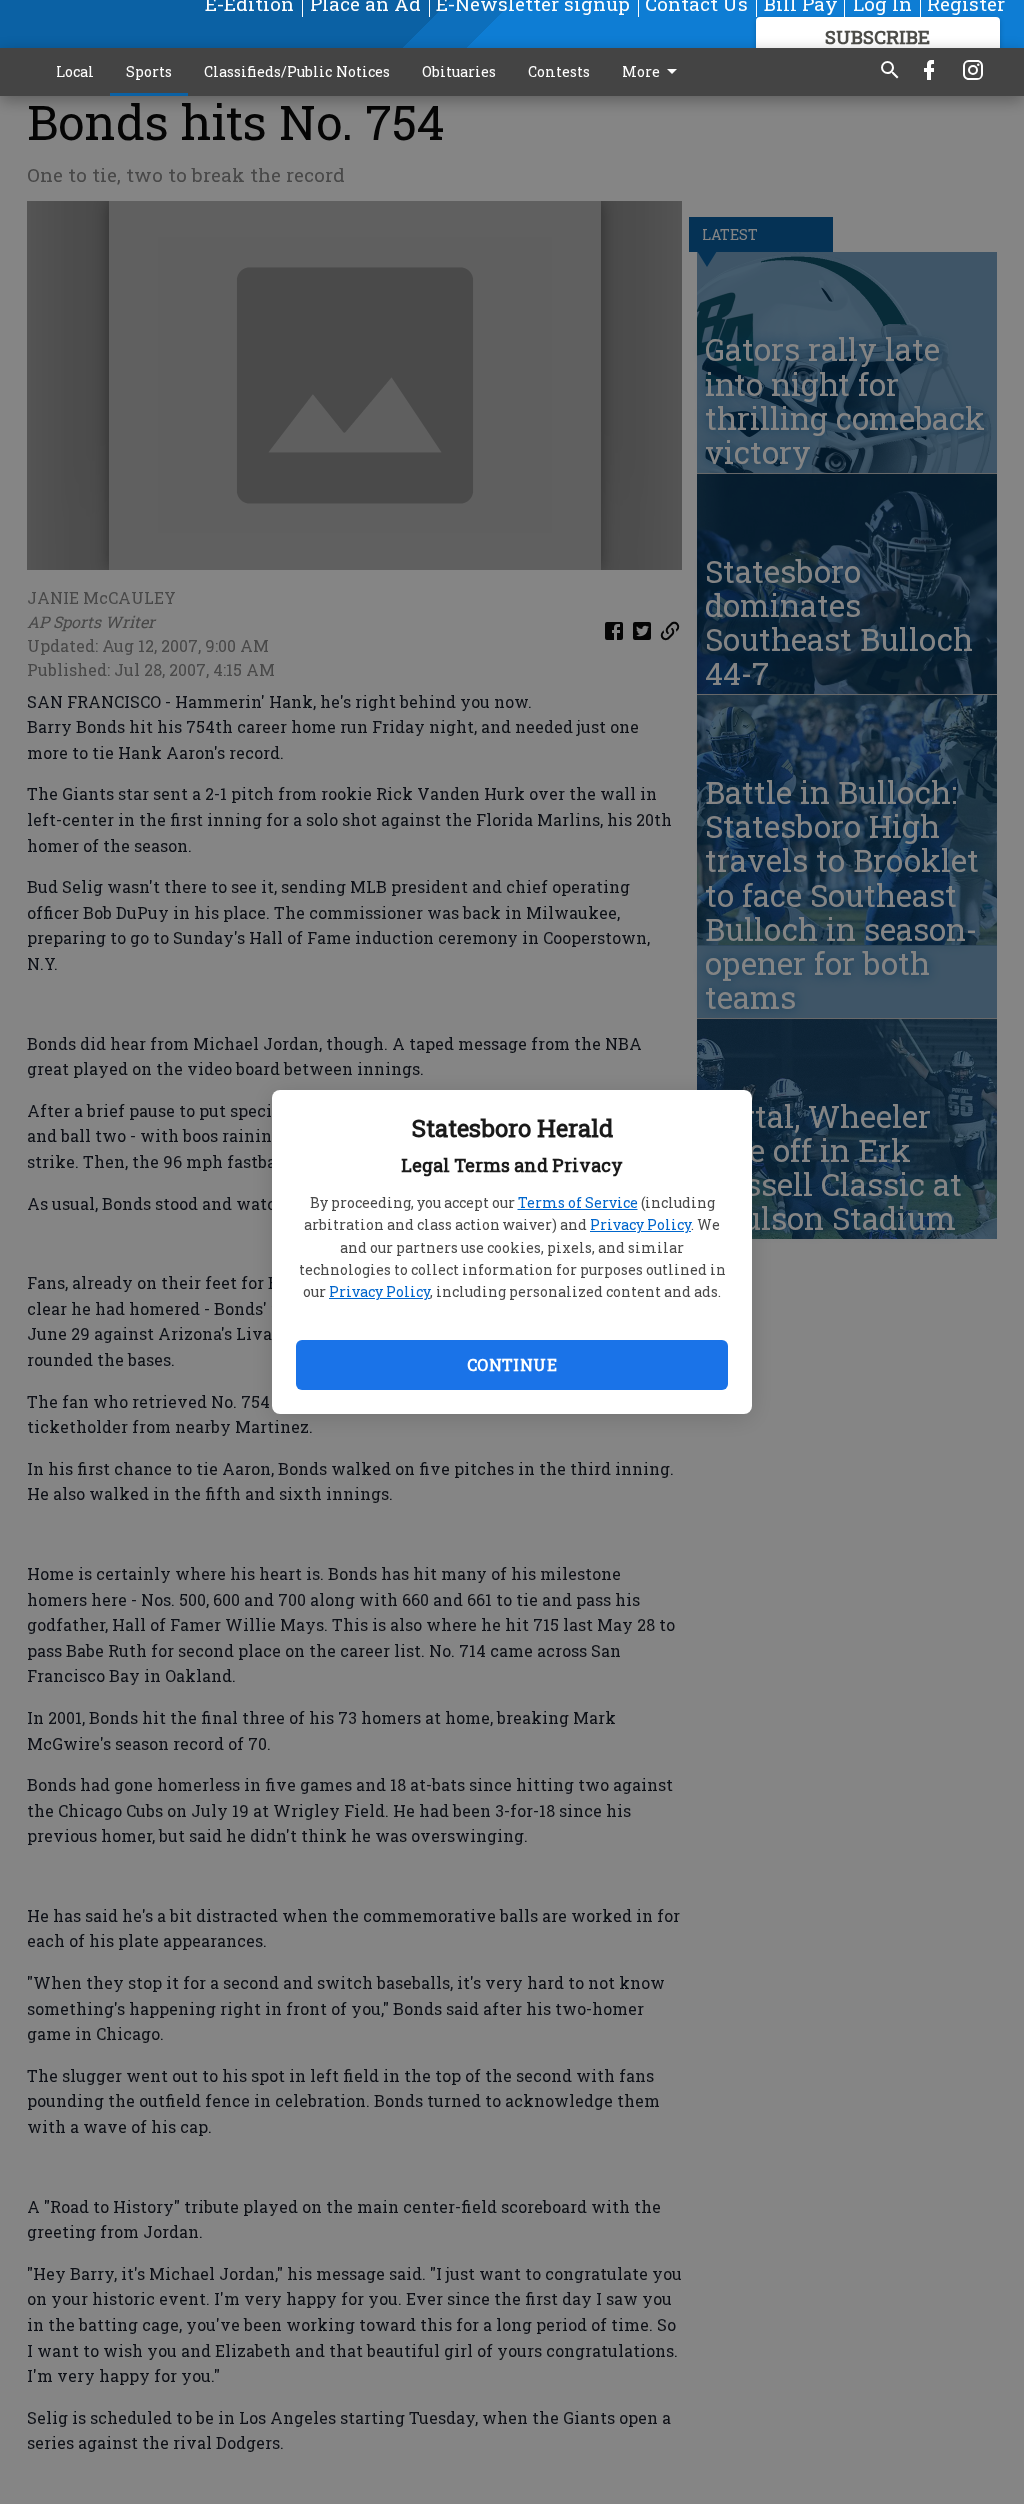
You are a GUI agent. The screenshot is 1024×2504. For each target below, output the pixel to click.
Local (75, 71)
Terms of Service (578, 1202)
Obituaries (459, 71)
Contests (559, 71)
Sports (149, 71)
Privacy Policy (640, 1224)
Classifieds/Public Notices (297, 71)
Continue (512, 1364)
